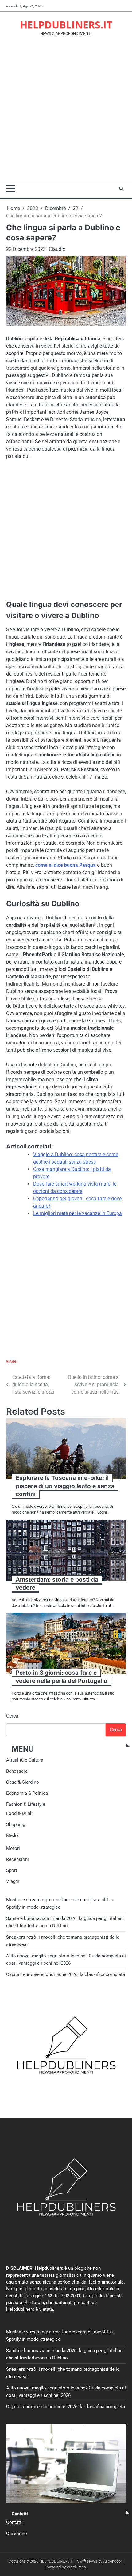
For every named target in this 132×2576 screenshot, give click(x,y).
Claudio (57, 249)
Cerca (12, 1716)
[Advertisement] (66, 113)
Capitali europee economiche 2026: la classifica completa (66, 1974)
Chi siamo (17, 2533)
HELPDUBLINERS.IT (66, 25)
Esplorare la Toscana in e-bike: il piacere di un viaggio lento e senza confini (65, 1486)
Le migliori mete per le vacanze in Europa (78, 1213)
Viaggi (12, 1362)
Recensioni (17, 1859)
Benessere (17, 1771)
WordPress (76, 2567)
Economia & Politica (27, 1793)
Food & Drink (19, 1813)
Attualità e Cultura (25, 1760)
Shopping (16, 1824)
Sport (12, 1870)
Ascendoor (113, 2561)
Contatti (14, 2522)
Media (12, 1835)
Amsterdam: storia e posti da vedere (57, 1584)
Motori (13, 1848)
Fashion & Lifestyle (26, 1804)
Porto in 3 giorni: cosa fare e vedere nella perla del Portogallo (62, 1677)
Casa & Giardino (23, 1782)
